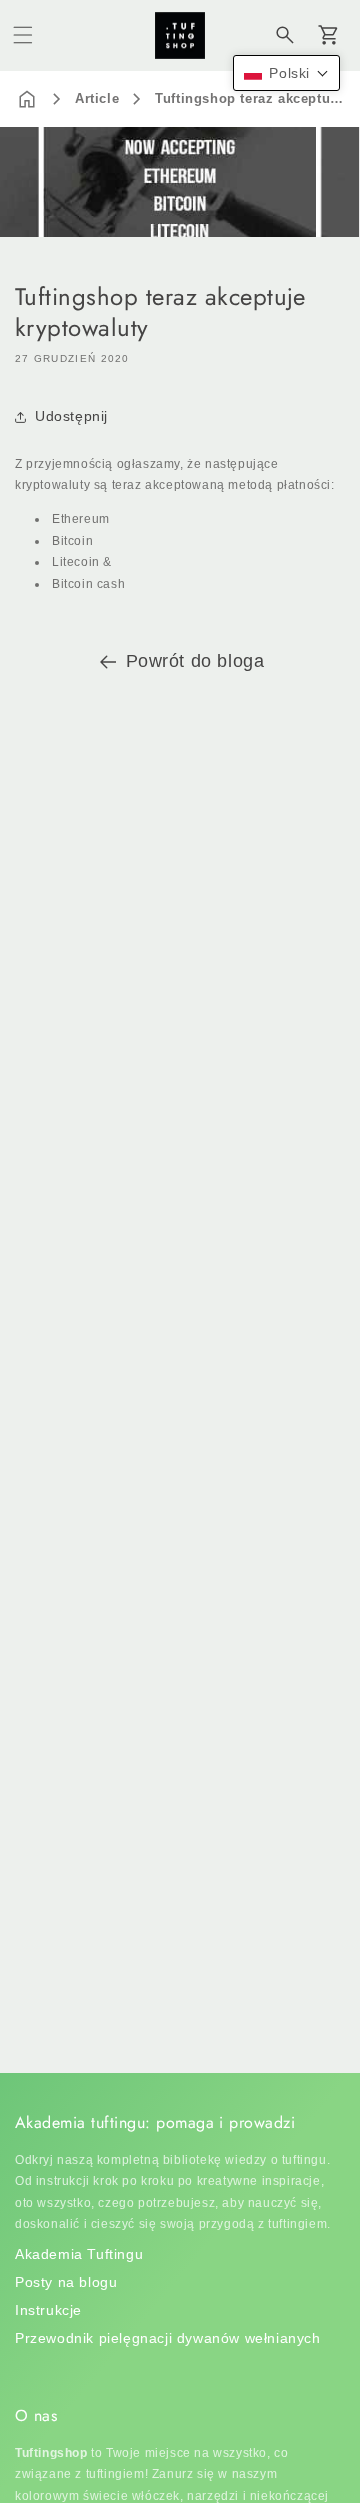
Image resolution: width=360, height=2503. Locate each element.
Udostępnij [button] (71, 416)
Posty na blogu (66, 2282)
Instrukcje (48, 2310)
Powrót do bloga (195, 661)
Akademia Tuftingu (79, 2254)
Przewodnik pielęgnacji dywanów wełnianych (168, 2338)
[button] (23, 35)
